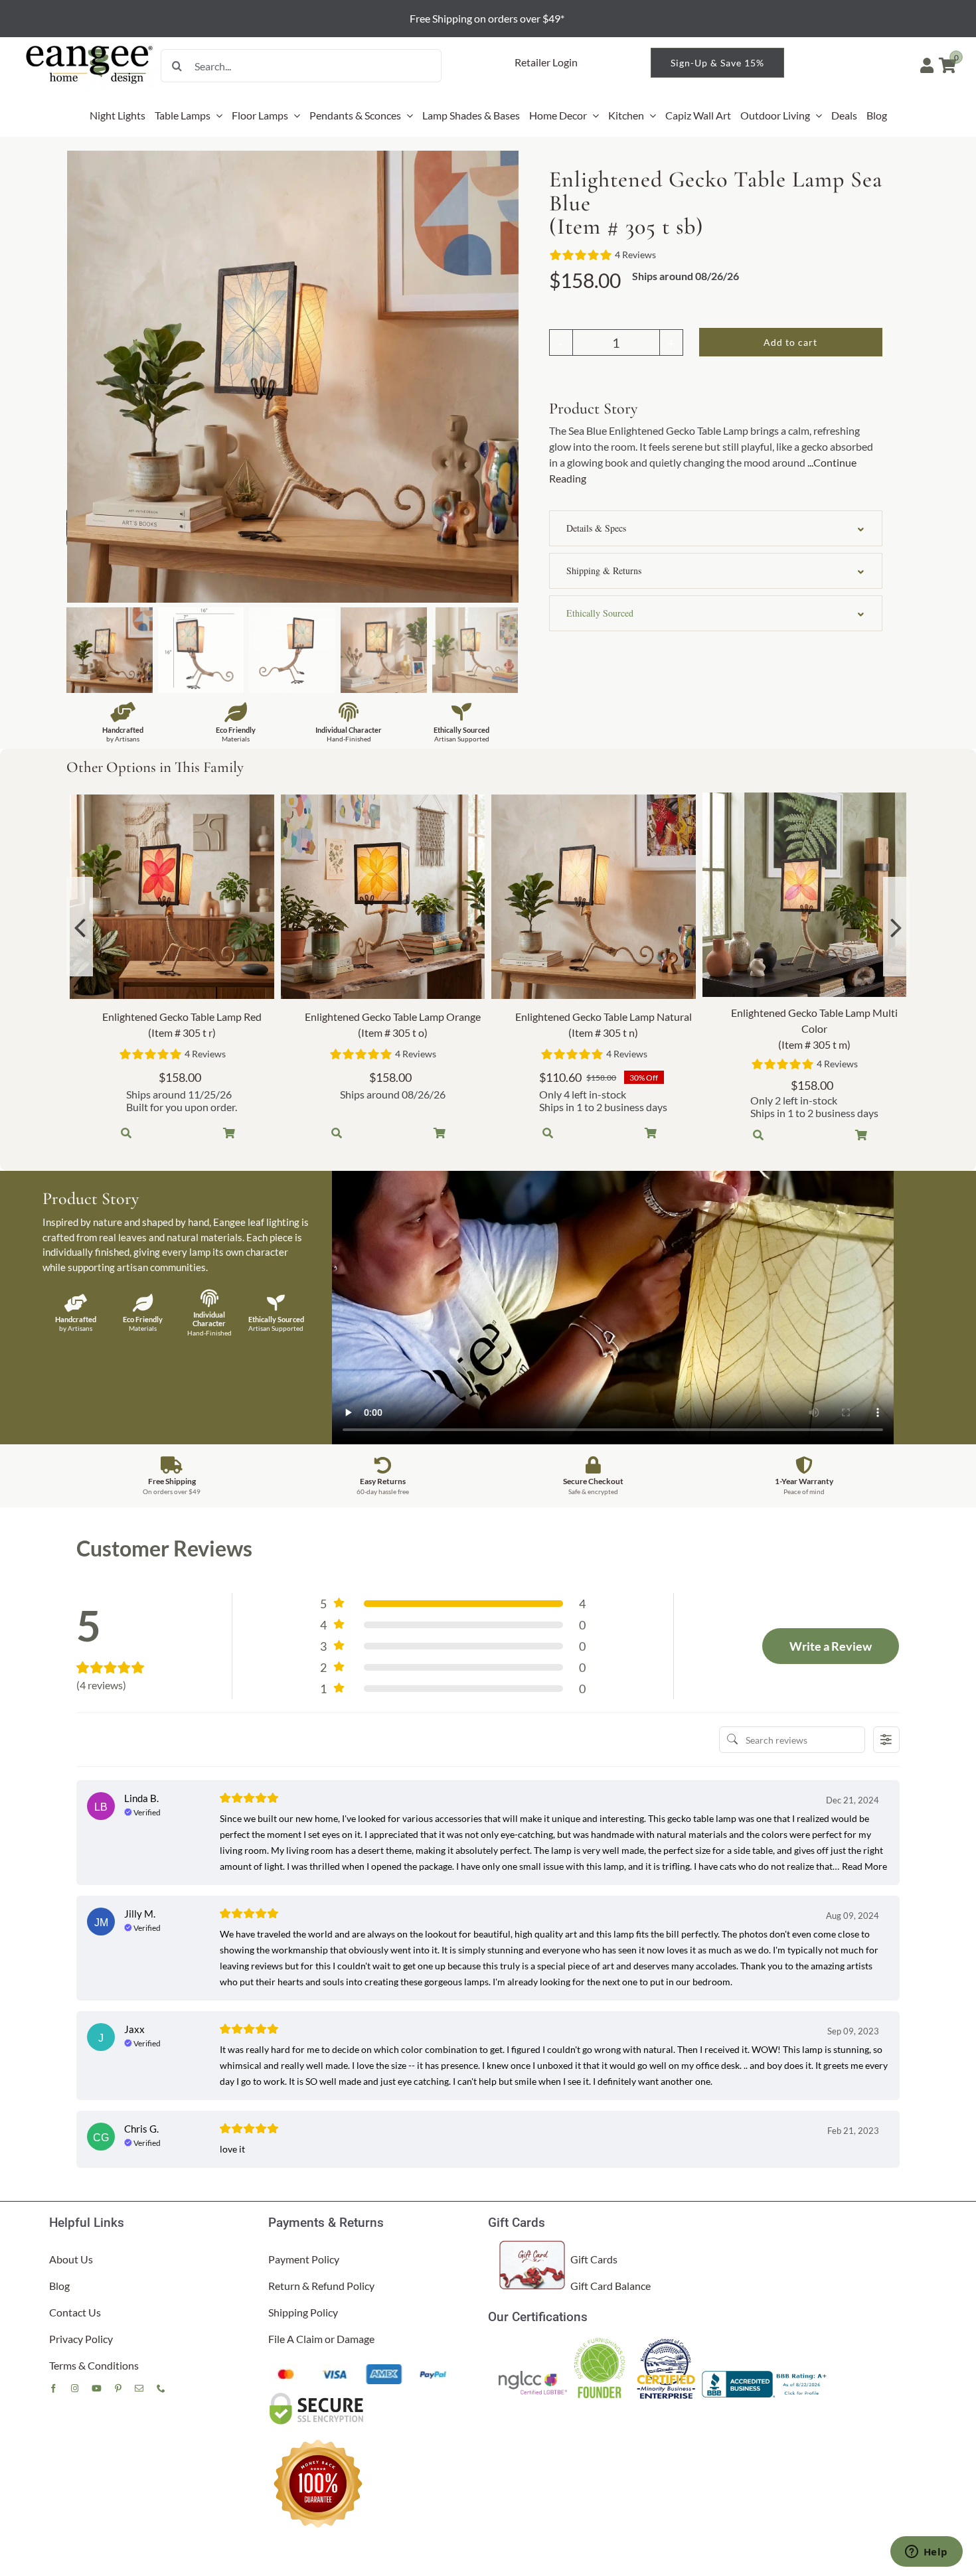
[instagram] (75, 2388)
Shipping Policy (303, 2312)
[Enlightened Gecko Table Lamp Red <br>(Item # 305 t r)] (172, 897)
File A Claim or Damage (321, 2339)
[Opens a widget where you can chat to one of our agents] (926, 2553)
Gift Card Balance (610, 2286)
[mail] (139, 2388)
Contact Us (75, 2312)
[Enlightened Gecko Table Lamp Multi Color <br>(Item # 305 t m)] (805, 895)
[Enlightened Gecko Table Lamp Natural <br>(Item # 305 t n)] (594, 897)
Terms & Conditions (94, 2365)
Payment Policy (304, 2259)
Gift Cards (594, 2259)
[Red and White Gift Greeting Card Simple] (533, 2246)
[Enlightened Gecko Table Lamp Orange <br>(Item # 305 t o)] (383, 897)
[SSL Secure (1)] (318, 2396)
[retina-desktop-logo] (90, 46)
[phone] (161, 2388)
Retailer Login (546, 62)
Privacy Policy (81, 2339)
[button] (716, 528)
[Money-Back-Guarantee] (318, 2439)
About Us (71, 2259)
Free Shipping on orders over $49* (488, 18)
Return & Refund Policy (321, 2286)
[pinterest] (118, 2388)
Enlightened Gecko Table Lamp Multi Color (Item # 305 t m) (814, 1028)
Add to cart (790, 342)
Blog (59, 2286)
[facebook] (53, 2388)
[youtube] (97, 2388)
